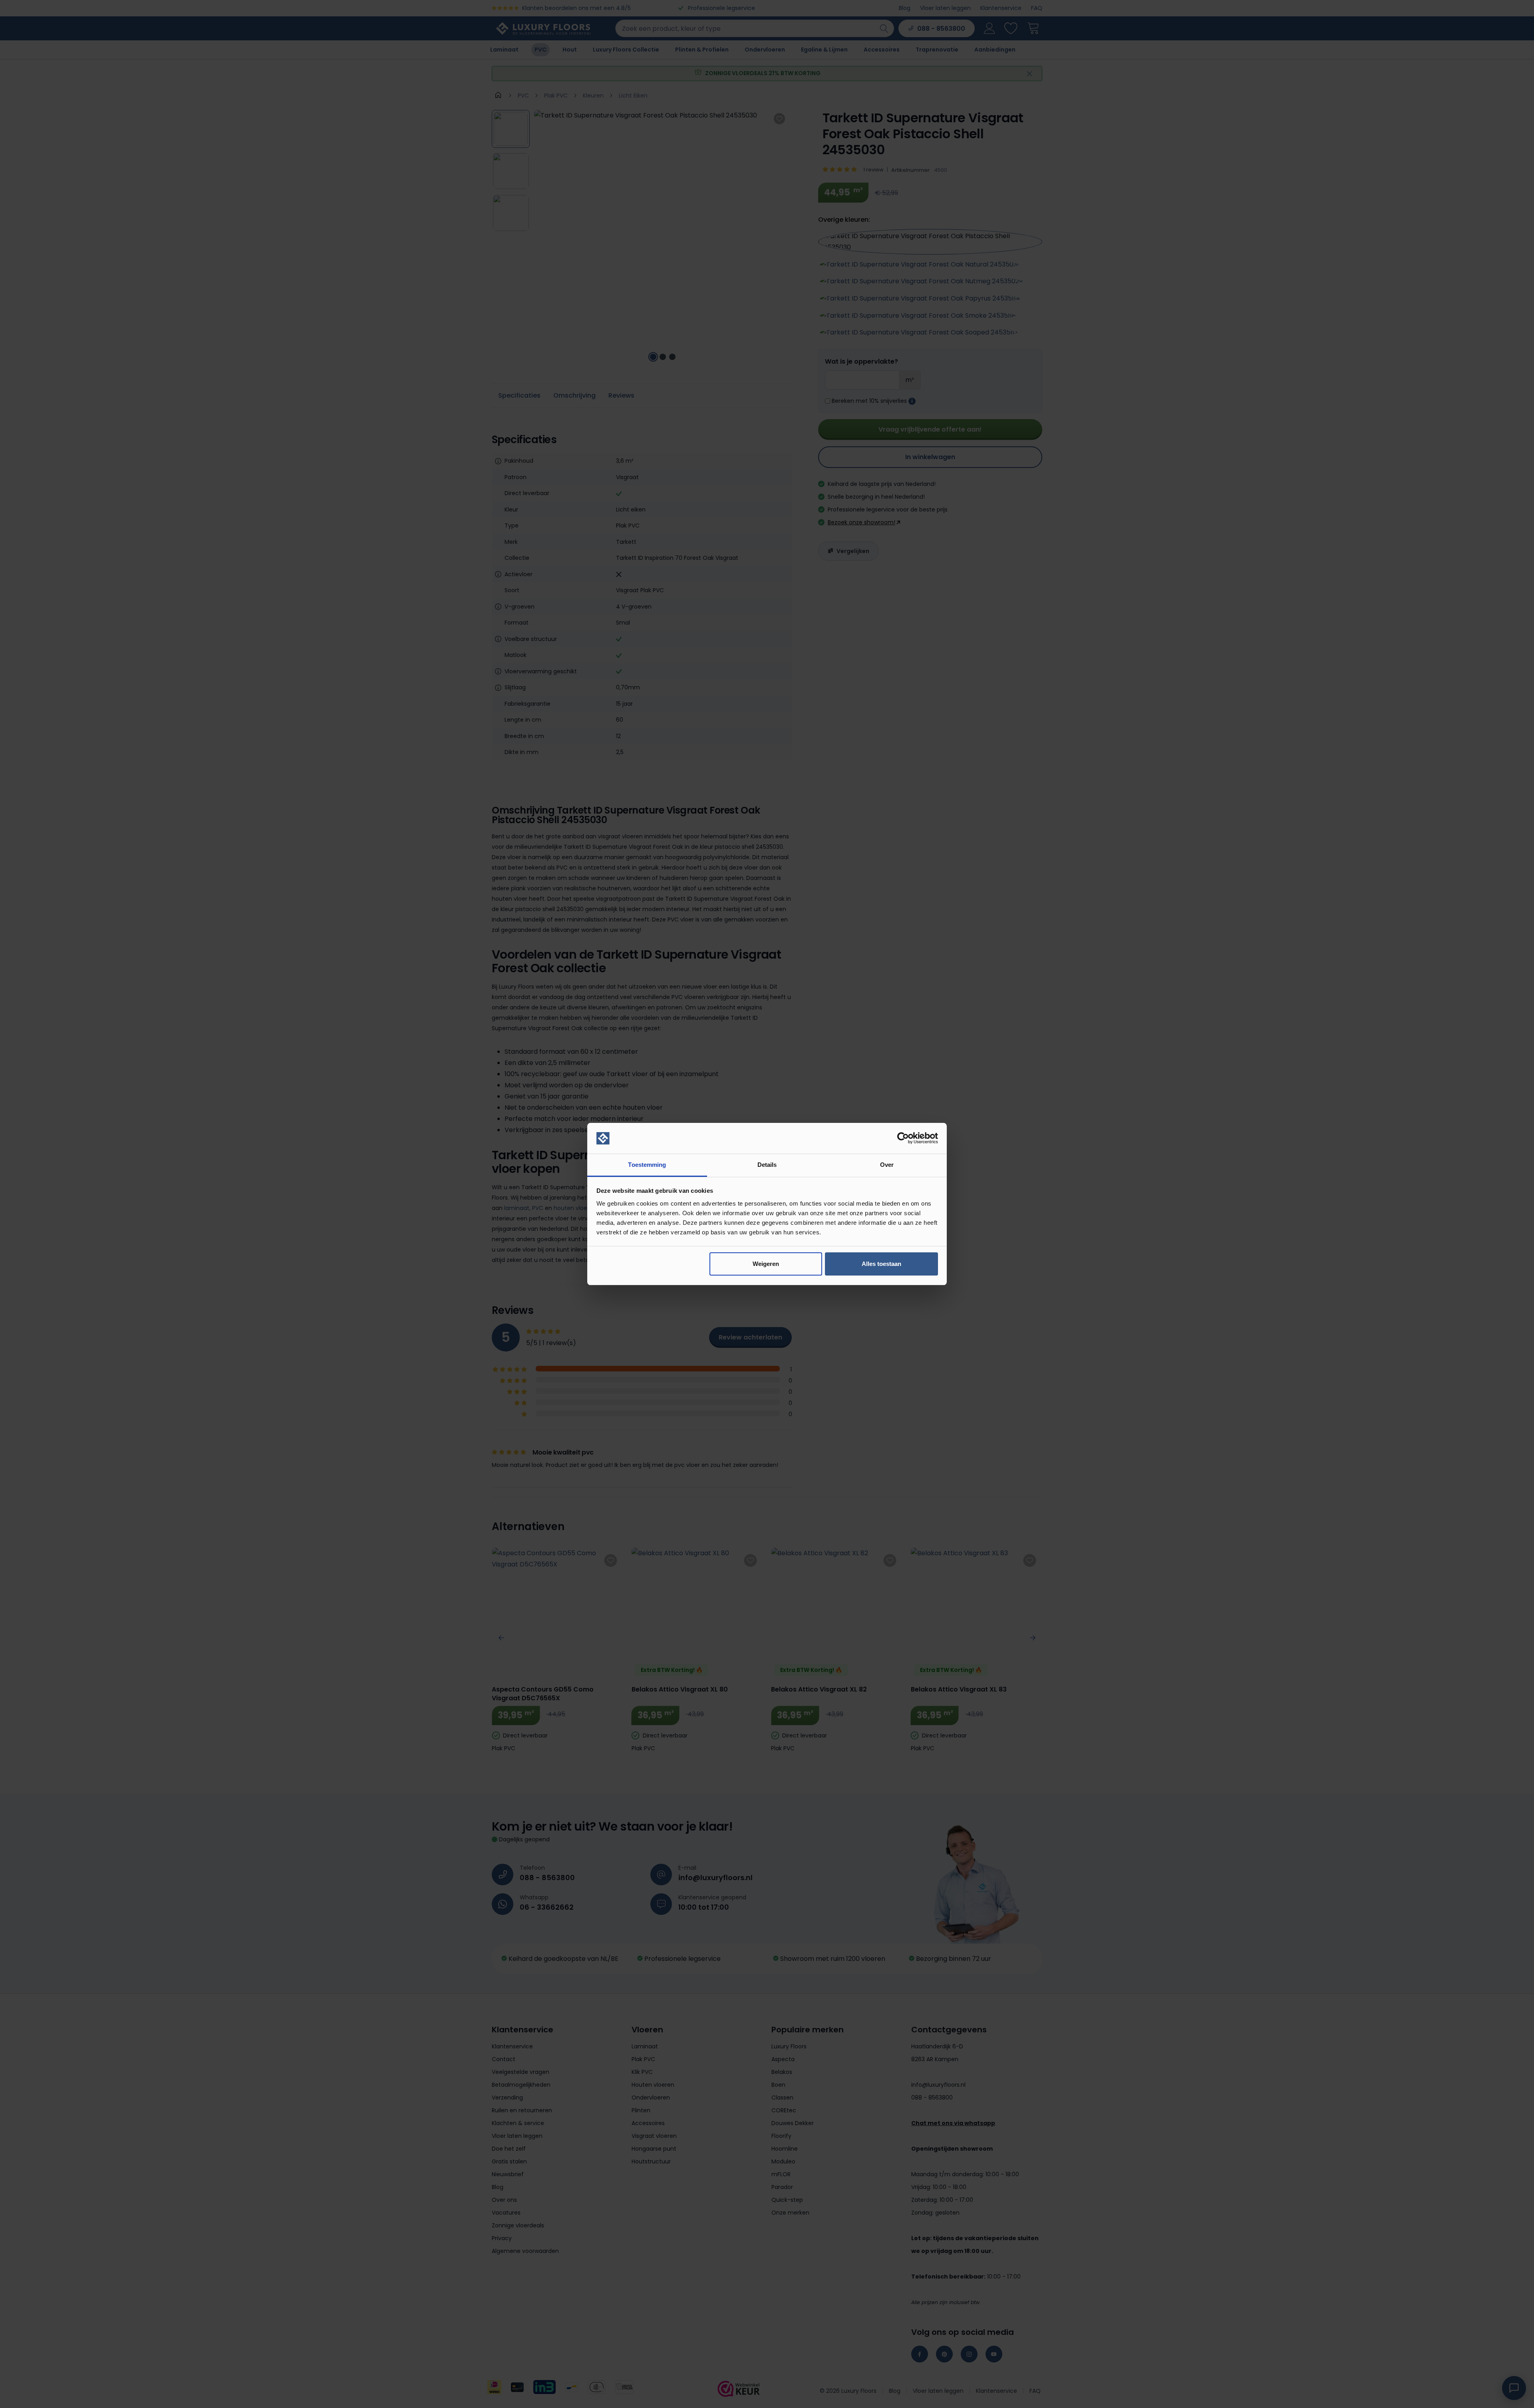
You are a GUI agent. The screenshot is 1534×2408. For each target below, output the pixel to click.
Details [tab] (767, 1165)
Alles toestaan (881, 1264)
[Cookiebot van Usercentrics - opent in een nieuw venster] (903, 1138)
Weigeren (766, 1264)
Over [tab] (887, 1165)
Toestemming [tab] (647, 1165)
